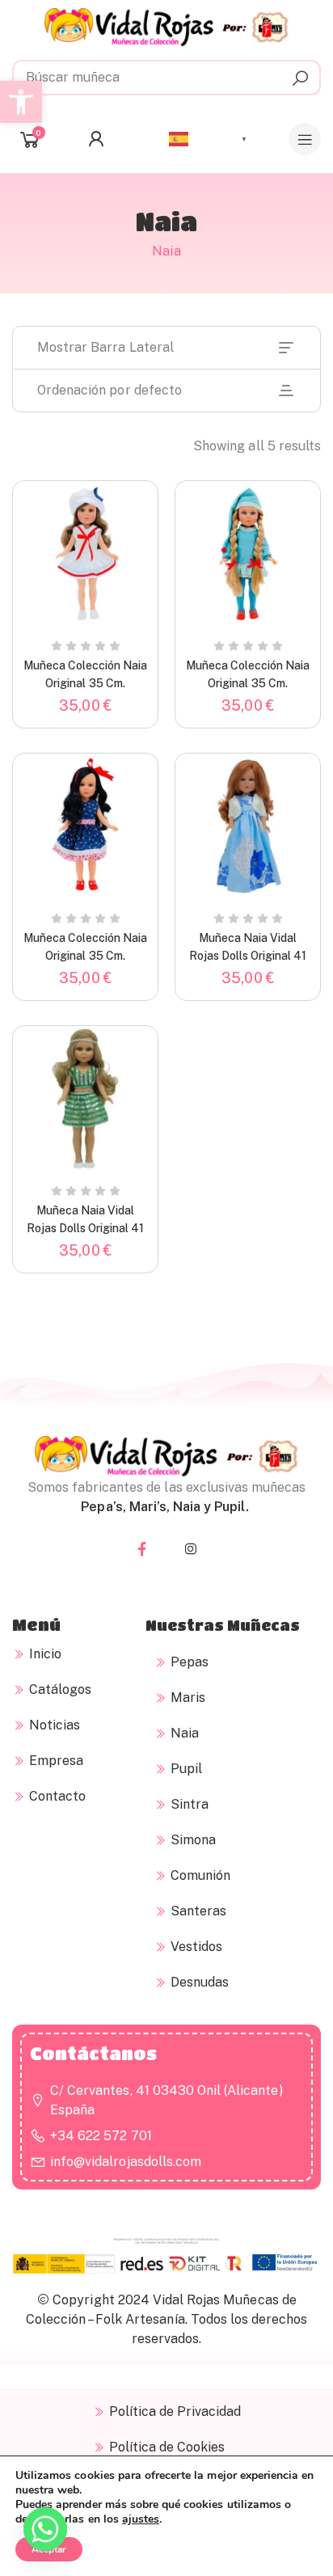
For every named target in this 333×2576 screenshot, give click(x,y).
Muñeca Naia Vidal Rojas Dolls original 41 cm (248, 956)
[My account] (100, 139)
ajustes (141, 2519)
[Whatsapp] (45, 2534)
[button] (21, 102)
